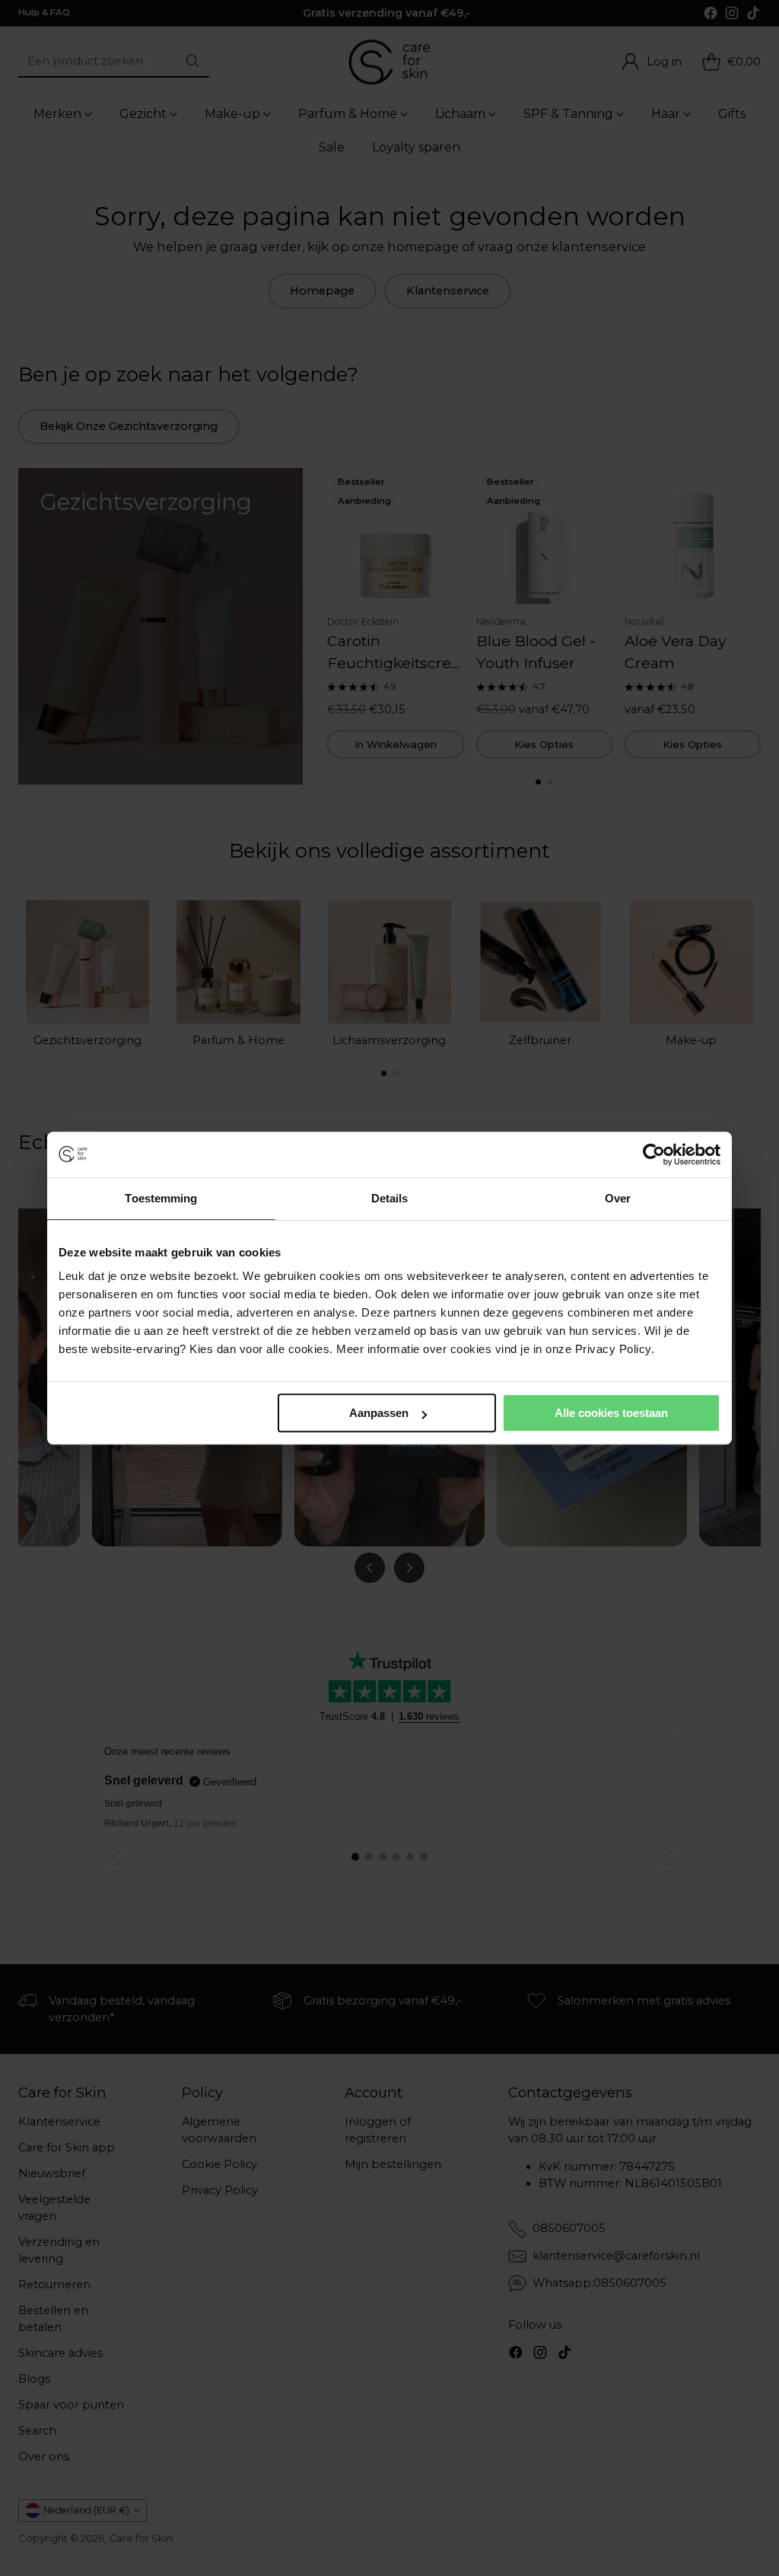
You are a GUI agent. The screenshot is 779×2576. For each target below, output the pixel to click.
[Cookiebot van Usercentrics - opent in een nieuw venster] (654, 1154)
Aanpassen (379, 1413)
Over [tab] (618, 1198)
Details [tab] (390, 1198)
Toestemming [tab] (161, 1198)
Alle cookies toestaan (611, 1413)
